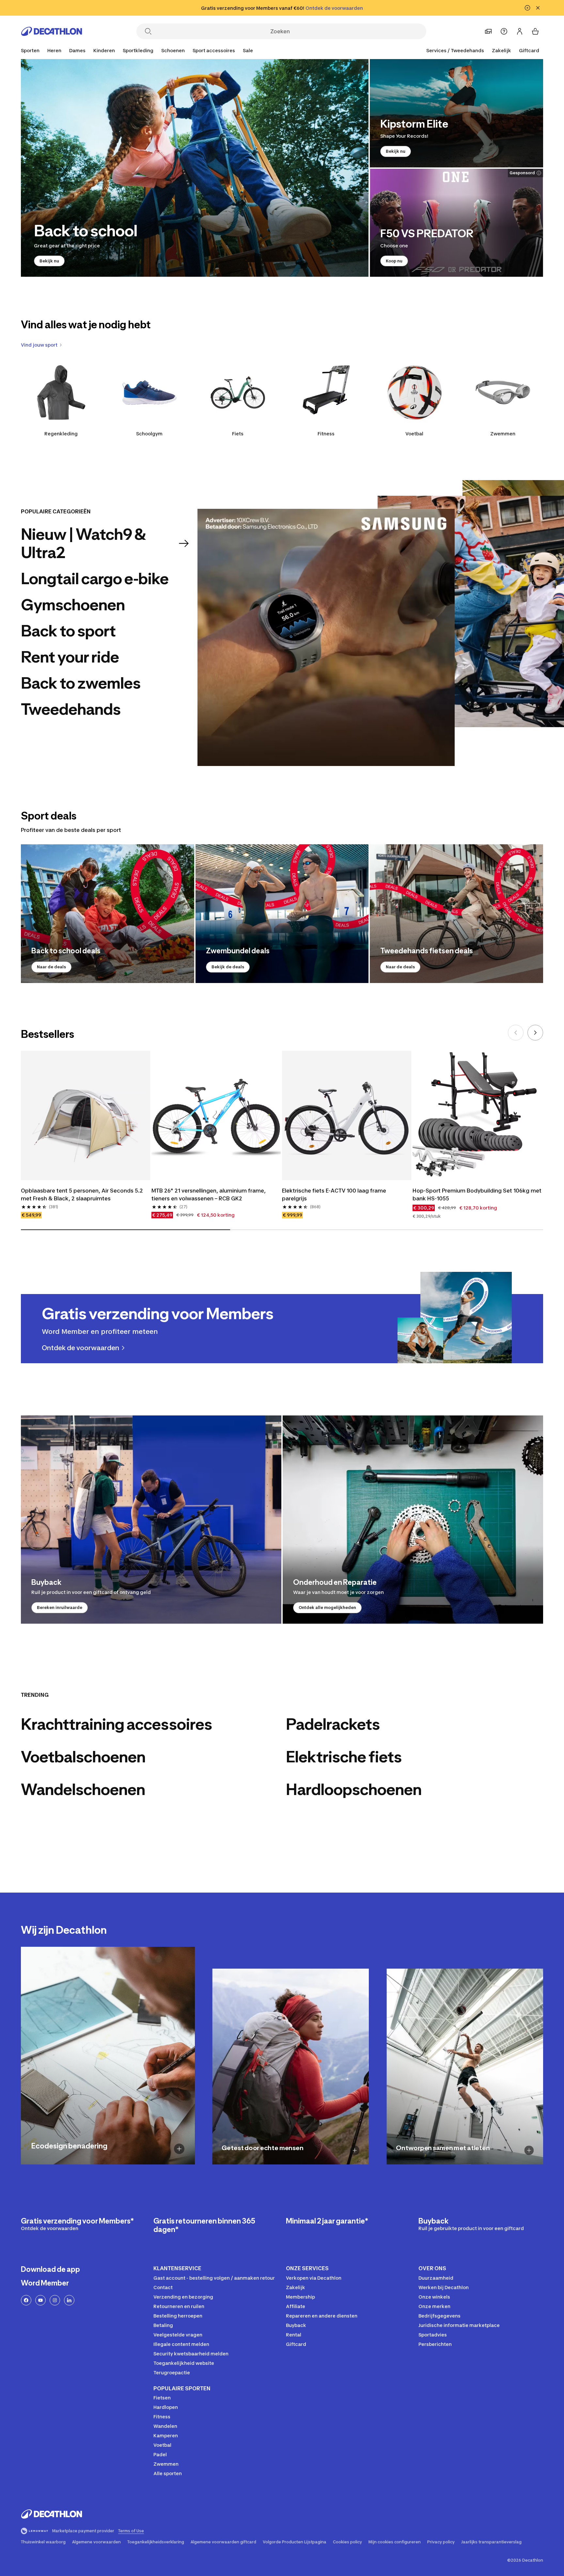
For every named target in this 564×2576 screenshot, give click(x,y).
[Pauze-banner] (527, 8)
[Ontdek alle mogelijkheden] (413, 1520)
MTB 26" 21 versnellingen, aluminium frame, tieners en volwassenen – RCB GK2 (209, 1194)
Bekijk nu (49, 261)
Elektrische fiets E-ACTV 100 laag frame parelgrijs (334, 1194)
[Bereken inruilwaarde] (151, 1520)
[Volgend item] (535, 1033)
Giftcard (529, 50)
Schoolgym (149, 434)
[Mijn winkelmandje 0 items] (535, 31)
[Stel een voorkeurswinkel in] (488, 31)
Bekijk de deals (228, 967)
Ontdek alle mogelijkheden (327, 1608)
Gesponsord (522, 173)
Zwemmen (503, 434)
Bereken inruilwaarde (60, 1608)
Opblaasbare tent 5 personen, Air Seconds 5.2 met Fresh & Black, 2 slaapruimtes (82, 1194)
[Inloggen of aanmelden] (520, 31)
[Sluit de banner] (538, 8)
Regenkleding (61, 434)
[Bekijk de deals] (282, 914)
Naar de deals (51, 967)
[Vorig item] (516, 1033)
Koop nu (394, 261)
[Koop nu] (456, 223)
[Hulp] (504, 31)
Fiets (238, 434)
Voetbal (414, 434)
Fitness (326, 434)
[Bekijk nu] (195, 168)
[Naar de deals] (108, 914)
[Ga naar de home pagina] (52, 31)
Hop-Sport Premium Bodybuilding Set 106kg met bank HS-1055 (477, 1194)
